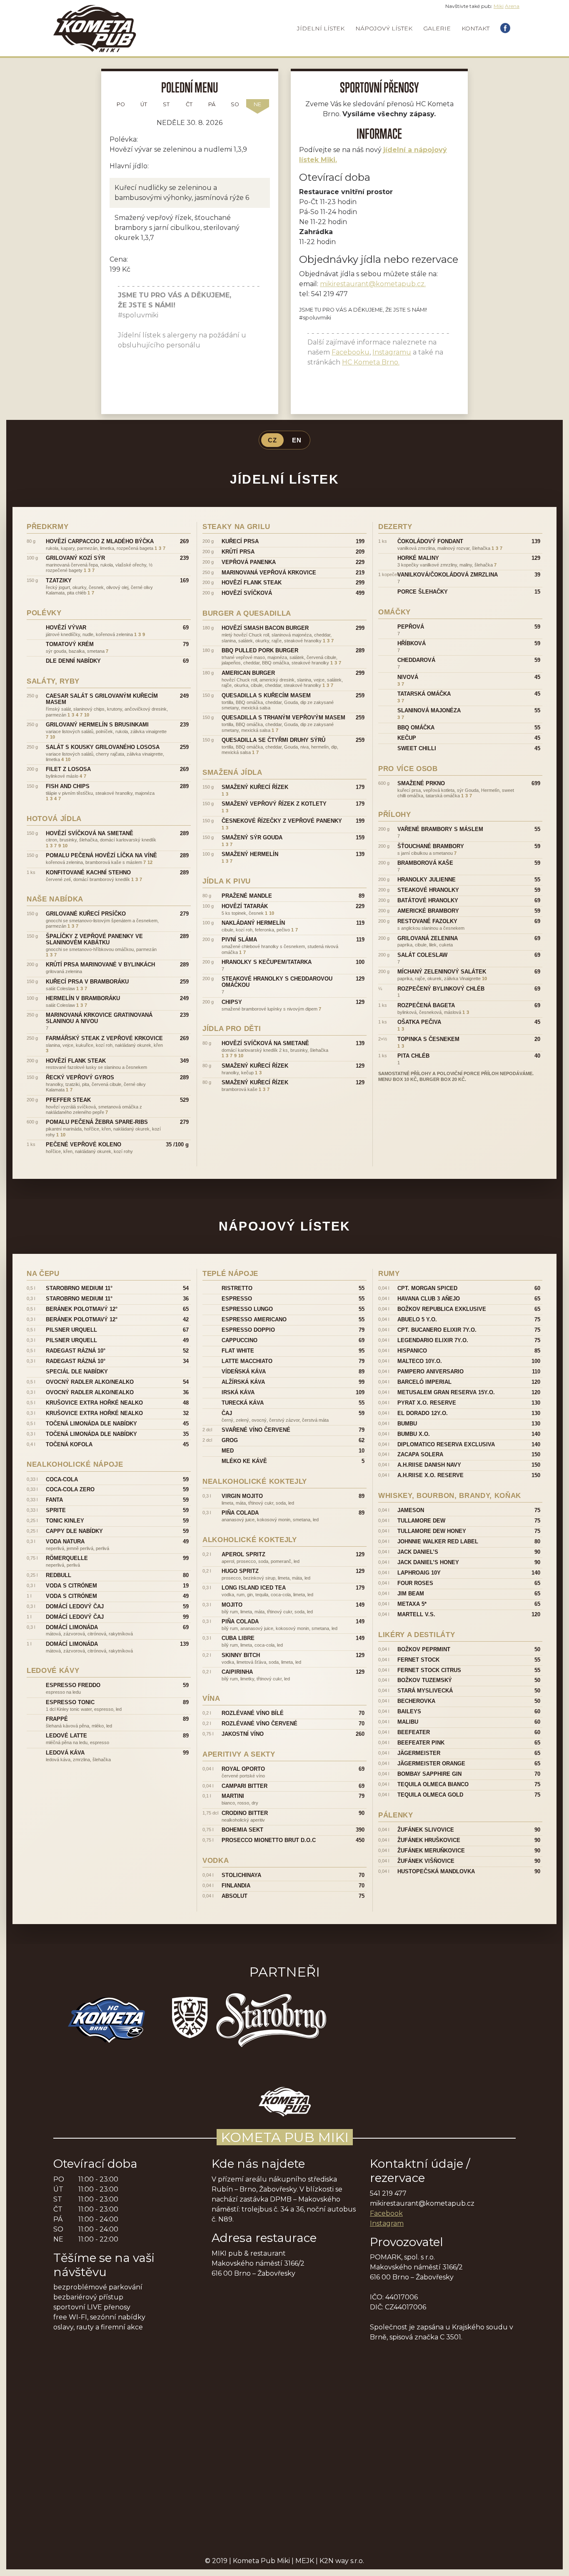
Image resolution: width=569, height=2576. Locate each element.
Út (144, 104)
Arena (512, 6)
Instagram (387, 2223)
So (235, 104)
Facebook (386, 2213)
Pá (212, 104)
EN (297, 440)
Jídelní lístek (321, 28)
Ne (257, 104)
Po (121, 104)
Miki (499, 6)
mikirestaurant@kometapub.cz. (373, 284)
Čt (189, 104)
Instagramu (392, 352)
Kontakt (475, 28)
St (166, 104)
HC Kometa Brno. (371, 362)
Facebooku (351, 352)
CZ (272, 440)
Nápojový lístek (384, 28)
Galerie (437, 28)
